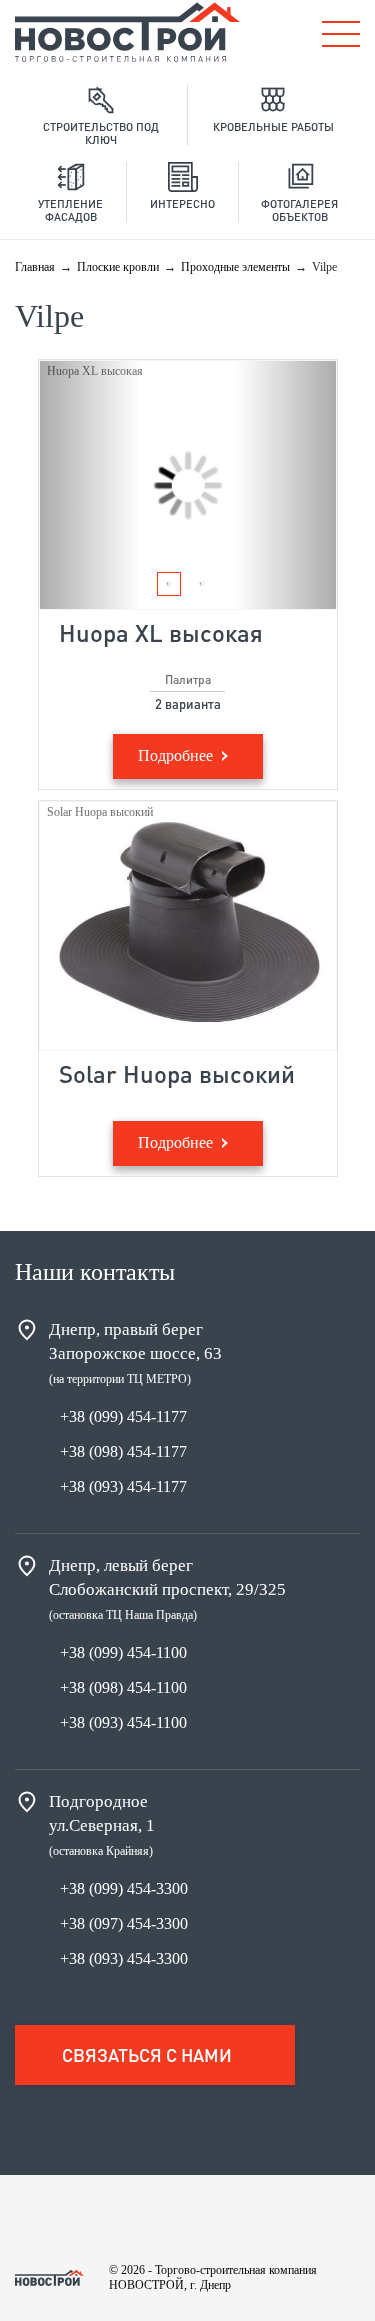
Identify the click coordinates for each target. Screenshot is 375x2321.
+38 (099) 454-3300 (124, 1888)
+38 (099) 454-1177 (123, 1416)
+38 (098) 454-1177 (123, 1451)
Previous (90, 486)
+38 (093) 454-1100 (123, 1722)
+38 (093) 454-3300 (124, 1958)
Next (286, 486)
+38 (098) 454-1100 (123, 1687)
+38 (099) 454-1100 (123, 1652)
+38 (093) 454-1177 (123, 1486)
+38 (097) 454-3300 (124, 1923)
